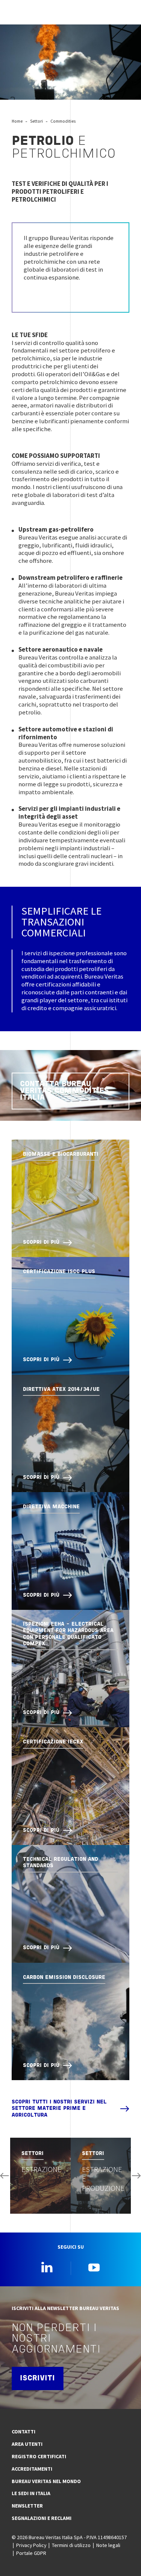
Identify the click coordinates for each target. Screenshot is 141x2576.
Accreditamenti (32, 2469)
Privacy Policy (31, 2545)
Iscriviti (37, 2378)
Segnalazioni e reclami (42, 2518)
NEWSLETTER (27, 2506)
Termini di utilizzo (71, 2545)
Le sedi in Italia (31, 2493)
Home (17, 121)
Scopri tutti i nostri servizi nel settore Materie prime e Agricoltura (59, 2109)
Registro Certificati (39, 2456)
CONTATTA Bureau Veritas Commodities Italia (64, 1091)
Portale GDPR (31, 2553)
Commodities (63, 121)
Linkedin (47, 2267)
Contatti (23, 2432)
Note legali (108, 2545)
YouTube (94, 2267)
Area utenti (27, 2444)
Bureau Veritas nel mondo (46, 2481)
